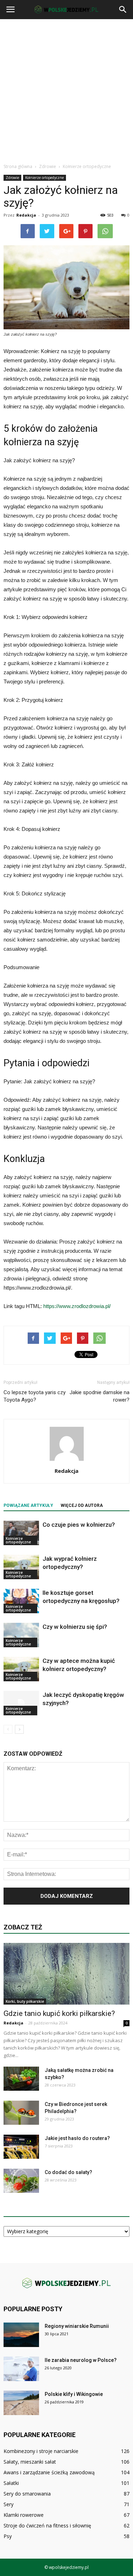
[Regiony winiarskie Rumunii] (21, 2335)
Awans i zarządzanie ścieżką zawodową (49, 2472)
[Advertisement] (66, 89)
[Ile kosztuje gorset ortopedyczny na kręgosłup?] (21, 1601)
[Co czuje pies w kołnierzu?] (21, 1533)
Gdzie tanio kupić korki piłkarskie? (59, 2013)
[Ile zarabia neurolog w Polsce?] (21, 2369)
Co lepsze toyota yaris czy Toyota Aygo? (35, 1396)
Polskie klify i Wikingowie (74, 2394)
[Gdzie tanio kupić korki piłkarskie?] (66, 1974)
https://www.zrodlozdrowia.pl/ (77, 1306)
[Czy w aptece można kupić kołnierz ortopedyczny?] (21, 1669)
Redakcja (26, 215)
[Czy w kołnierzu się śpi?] (21, 1635)
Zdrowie (12, 178)
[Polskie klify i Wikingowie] (21, 2403)
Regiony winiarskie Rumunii (77, 2326)
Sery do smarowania (27, 2494)
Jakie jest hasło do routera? (77, 2138)
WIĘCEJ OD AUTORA (82, 1505)
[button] (123, 10)
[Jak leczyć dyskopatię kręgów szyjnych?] (21, 1703)
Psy (8, 2536)
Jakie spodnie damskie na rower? (99, 1396)
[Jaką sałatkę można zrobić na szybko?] (21, 2079)
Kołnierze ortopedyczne (45, 178)
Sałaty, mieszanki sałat (30, 2462)
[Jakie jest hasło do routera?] (21, 2147)
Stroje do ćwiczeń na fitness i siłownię (47, 2525)
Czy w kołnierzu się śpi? (75, 1627)
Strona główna (18, 166)
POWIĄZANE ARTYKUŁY (28, 1505)
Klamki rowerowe (24, 2515)
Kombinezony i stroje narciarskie (41, 2451)
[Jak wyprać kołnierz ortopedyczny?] (21, 1567)
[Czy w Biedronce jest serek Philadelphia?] (21, 2113)
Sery (9, 2504)
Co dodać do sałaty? (68, 2172)
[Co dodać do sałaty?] (21, 2181)
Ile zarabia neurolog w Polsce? (81, 2360)
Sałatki (11, 2483)
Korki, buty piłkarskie (25, 2001)
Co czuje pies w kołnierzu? (79, 1525)
